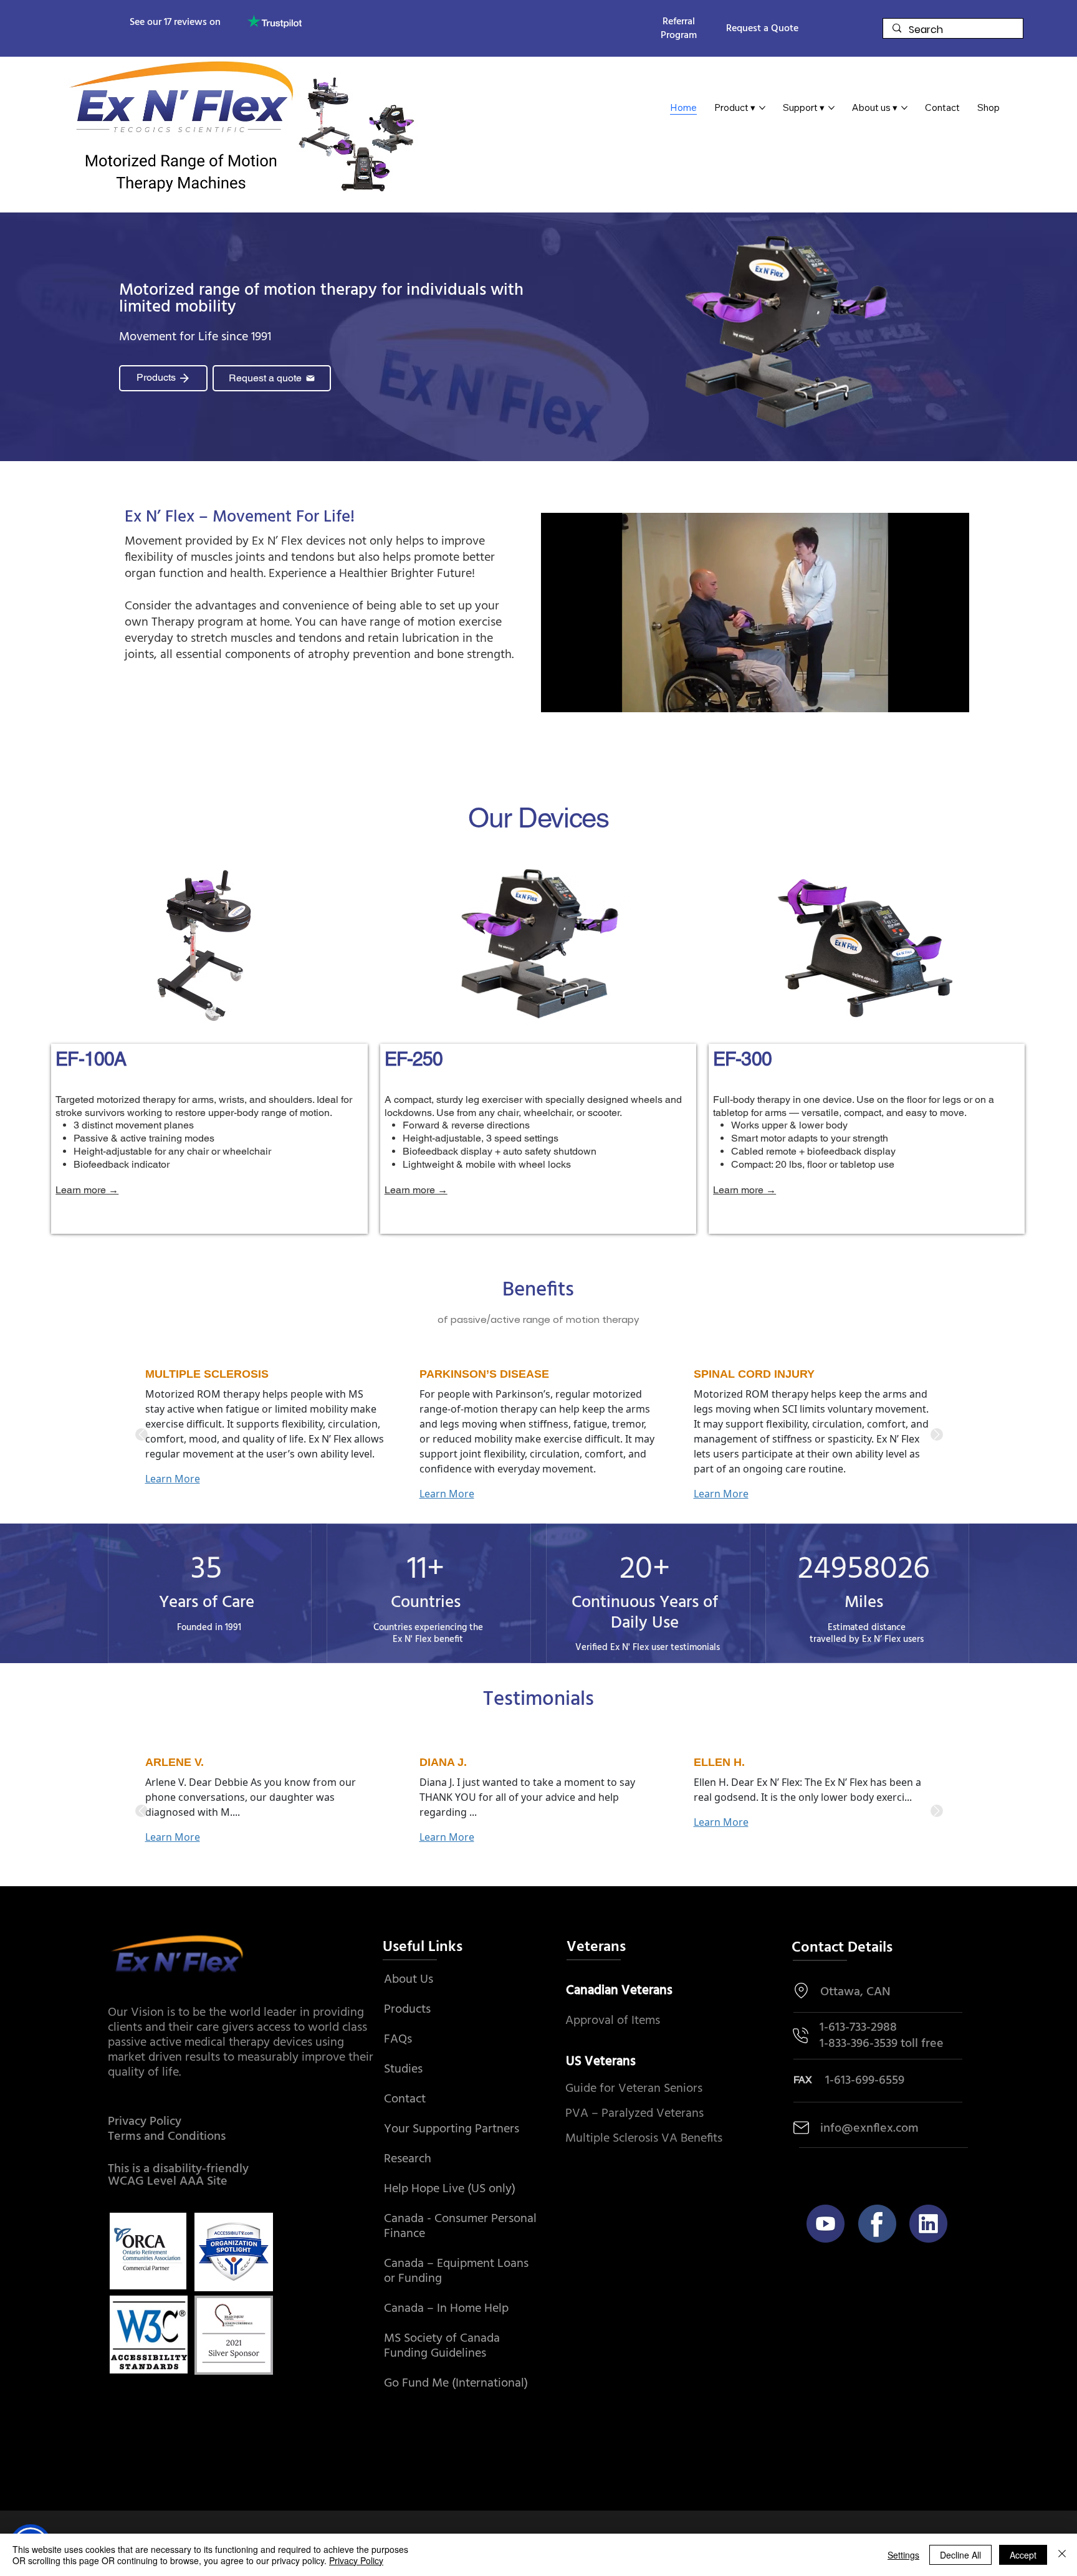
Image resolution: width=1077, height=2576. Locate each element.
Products (407, 2010)
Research (408, 2159)
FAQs (398, 2039)
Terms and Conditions (167, 2137)
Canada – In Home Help (446, 2309)
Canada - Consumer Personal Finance (460, 2226)
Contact (405, 2099)
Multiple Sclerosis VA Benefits (644, 2139)
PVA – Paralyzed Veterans (634, 2114)
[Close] (1062, 2555)
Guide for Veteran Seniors (634, 2089)
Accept (1023, 2555)
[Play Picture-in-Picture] (931, 695)
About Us (409, 1980)
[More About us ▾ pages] (904, 108)
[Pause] (557, 695)
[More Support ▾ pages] (831, 108)
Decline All (960, 2555)
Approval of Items (613, 2021)
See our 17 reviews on (175, 22)
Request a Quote (762, 29)
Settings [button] (903, 2555)
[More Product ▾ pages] (762, 108)
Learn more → (87, 1190)
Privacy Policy (145, 2122)
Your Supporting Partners (452, 2129)
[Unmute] (578, 695)
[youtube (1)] (826, 2224)
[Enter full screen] (952, 695)
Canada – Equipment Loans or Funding (456, 2271)
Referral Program (679, 29)
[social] (928, 2224)
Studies (403, 2069)
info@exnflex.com (869, 2129)
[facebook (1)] (877, 2224)
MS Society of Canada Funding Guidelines (442, 2346)
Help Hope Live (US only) (450, 2189)
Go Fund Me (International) (456, 2383)
